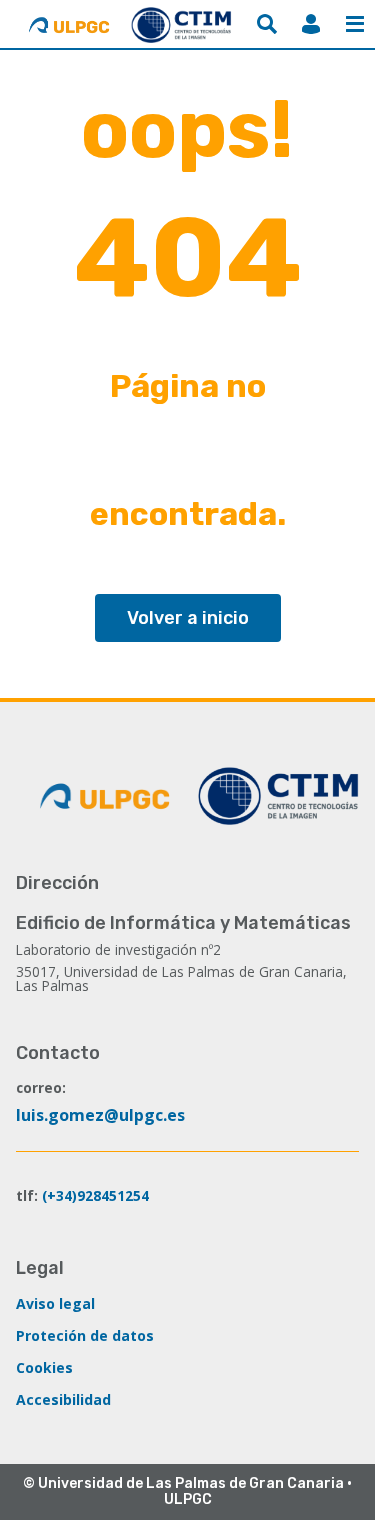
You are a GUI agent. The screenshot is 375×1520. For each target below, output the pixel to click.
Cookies (44, 1367)
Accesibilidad (63, 1399)
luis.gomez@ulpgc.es (100, 1115)
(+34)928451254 (95, 1195)
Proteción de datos (85, 1335)
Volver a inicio (188, 618)
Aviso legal (55, 1303)
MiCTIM (311, 24)
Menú (355, 24)
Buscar (267, 24)
